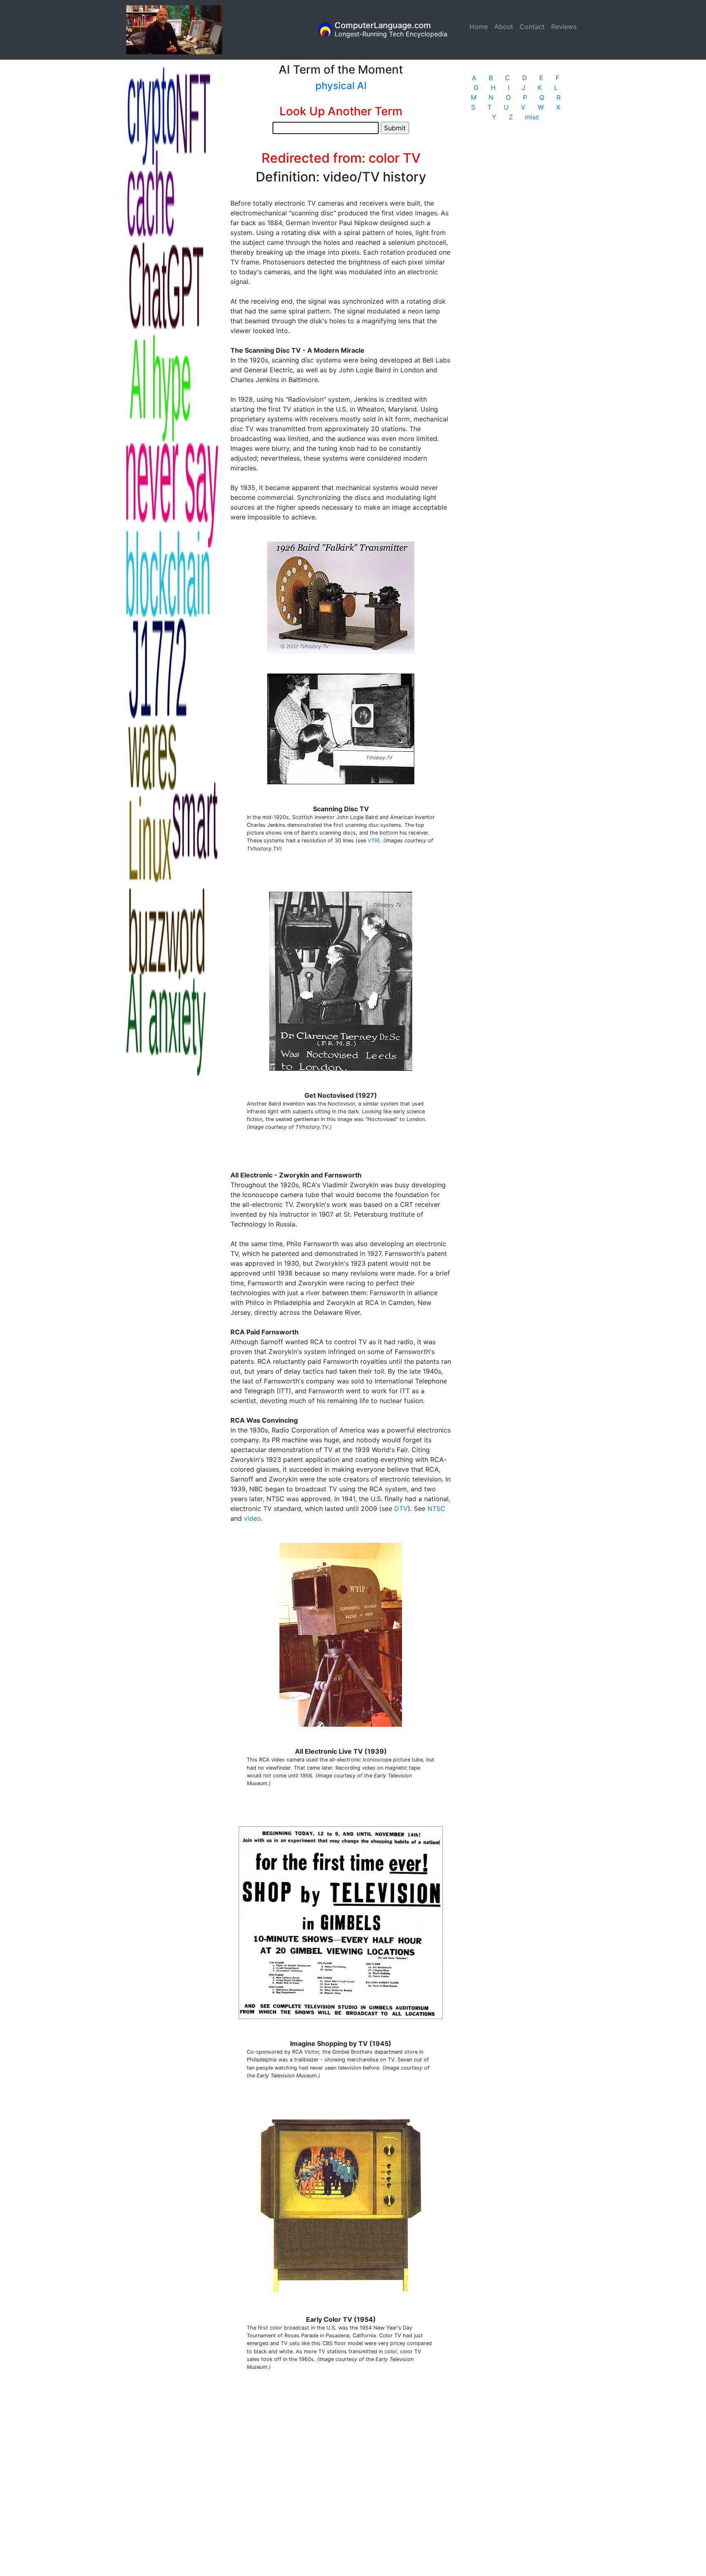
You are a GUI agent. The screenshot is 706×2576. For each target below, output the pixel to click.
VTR (373, 840)
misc (532, 117)
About (504, 27)
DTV (401, 1508)
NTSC (436, 1508)
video (252, 1518)
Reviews (564, 27)
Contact (532, 27)
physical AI (341, 86)
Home (480, 27)
